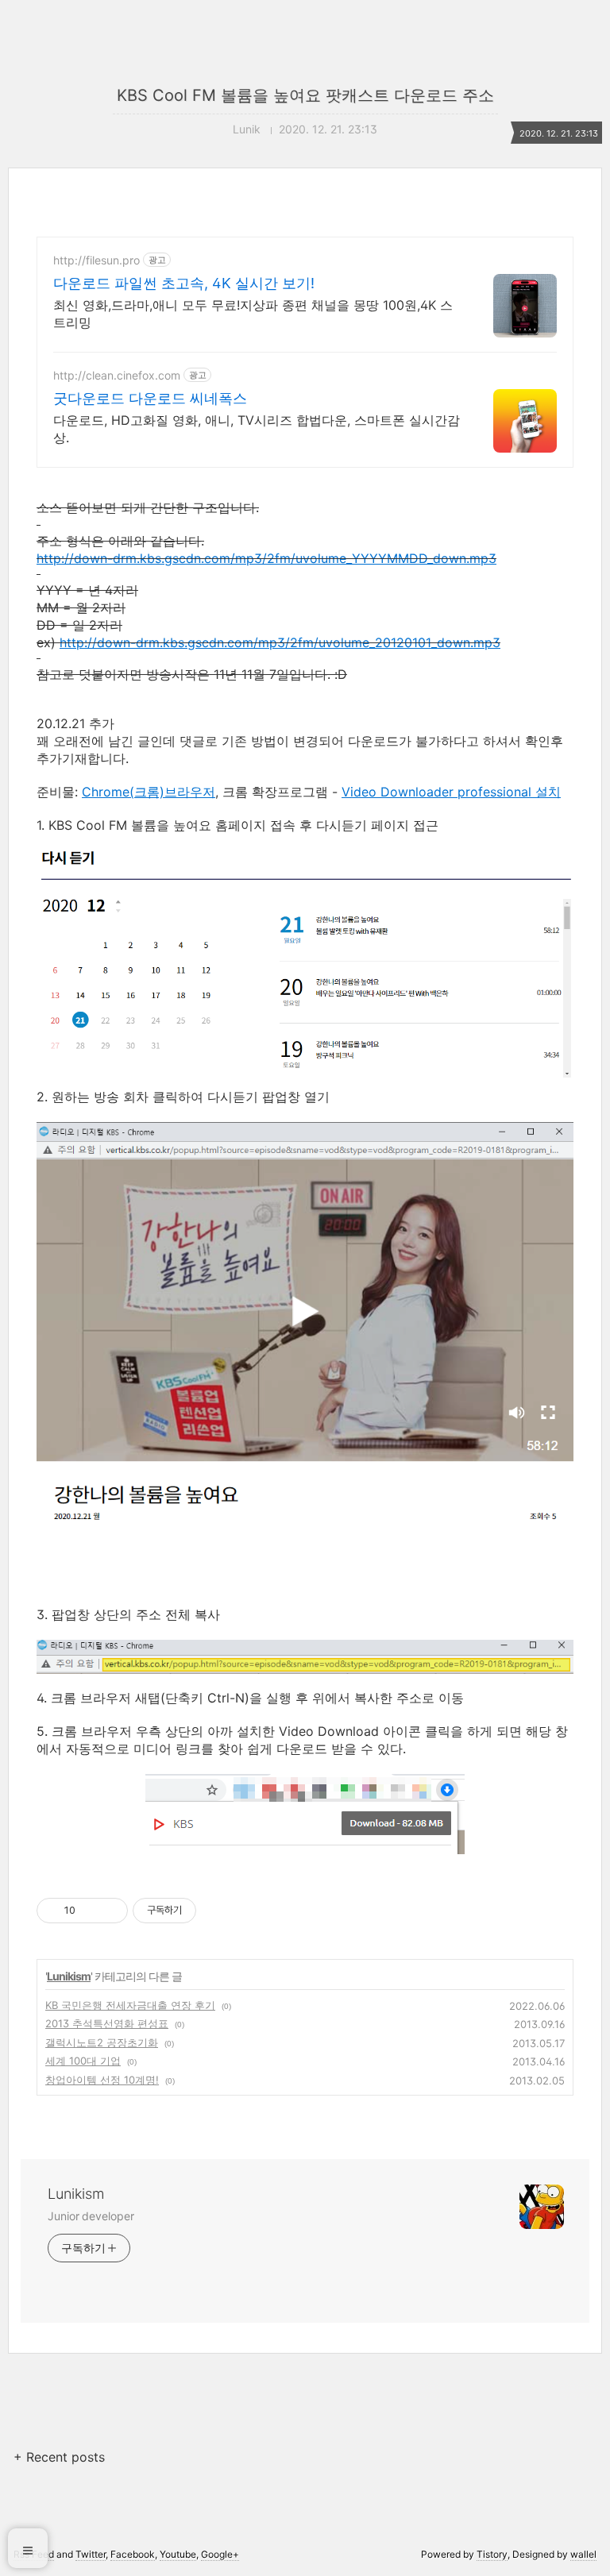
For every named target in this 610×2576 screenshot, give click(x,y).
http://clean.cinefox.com (117, 375)
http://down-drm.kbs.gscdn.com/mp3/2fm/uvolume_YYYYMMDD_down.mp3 (266, 558)
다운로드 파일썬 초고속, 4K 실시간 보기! (184, 283)
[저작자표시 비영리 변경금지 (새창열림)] (218, 1911)
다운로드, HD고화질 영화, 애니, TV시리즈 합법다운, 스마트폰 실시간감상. (257, 429)
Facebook (133, 2554)
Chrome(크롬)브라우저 (149, 792)
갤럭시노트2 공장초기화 (102, 2042)
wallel (583, 2554)
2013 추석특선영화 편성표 (107, 2023)
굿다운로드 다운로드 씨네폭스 (150, 398)
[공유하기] (90, 1911)
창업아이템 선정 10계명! (102, 2080)
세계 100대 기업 (83, 2061)
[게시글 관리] (110, 1911)
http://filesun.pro (97, 260)
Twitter (91, 2554)
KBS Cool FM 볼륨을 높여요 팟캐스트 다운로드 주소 (305, 95)
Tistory (492, 2554)
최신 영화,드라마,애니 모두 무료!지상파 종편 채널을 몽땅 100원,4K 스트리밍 (253, 314)
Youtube (178, 2554)
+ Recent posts (59, 2457)
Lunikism (69, 1976)
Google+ (220, 2554)
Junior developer (91, 2216)
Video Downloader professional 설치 (451, 792)
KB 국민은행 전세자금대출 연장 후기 (130, 2005)
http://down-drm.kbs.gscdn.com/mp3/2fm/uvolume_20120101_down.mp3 (280, 642)
